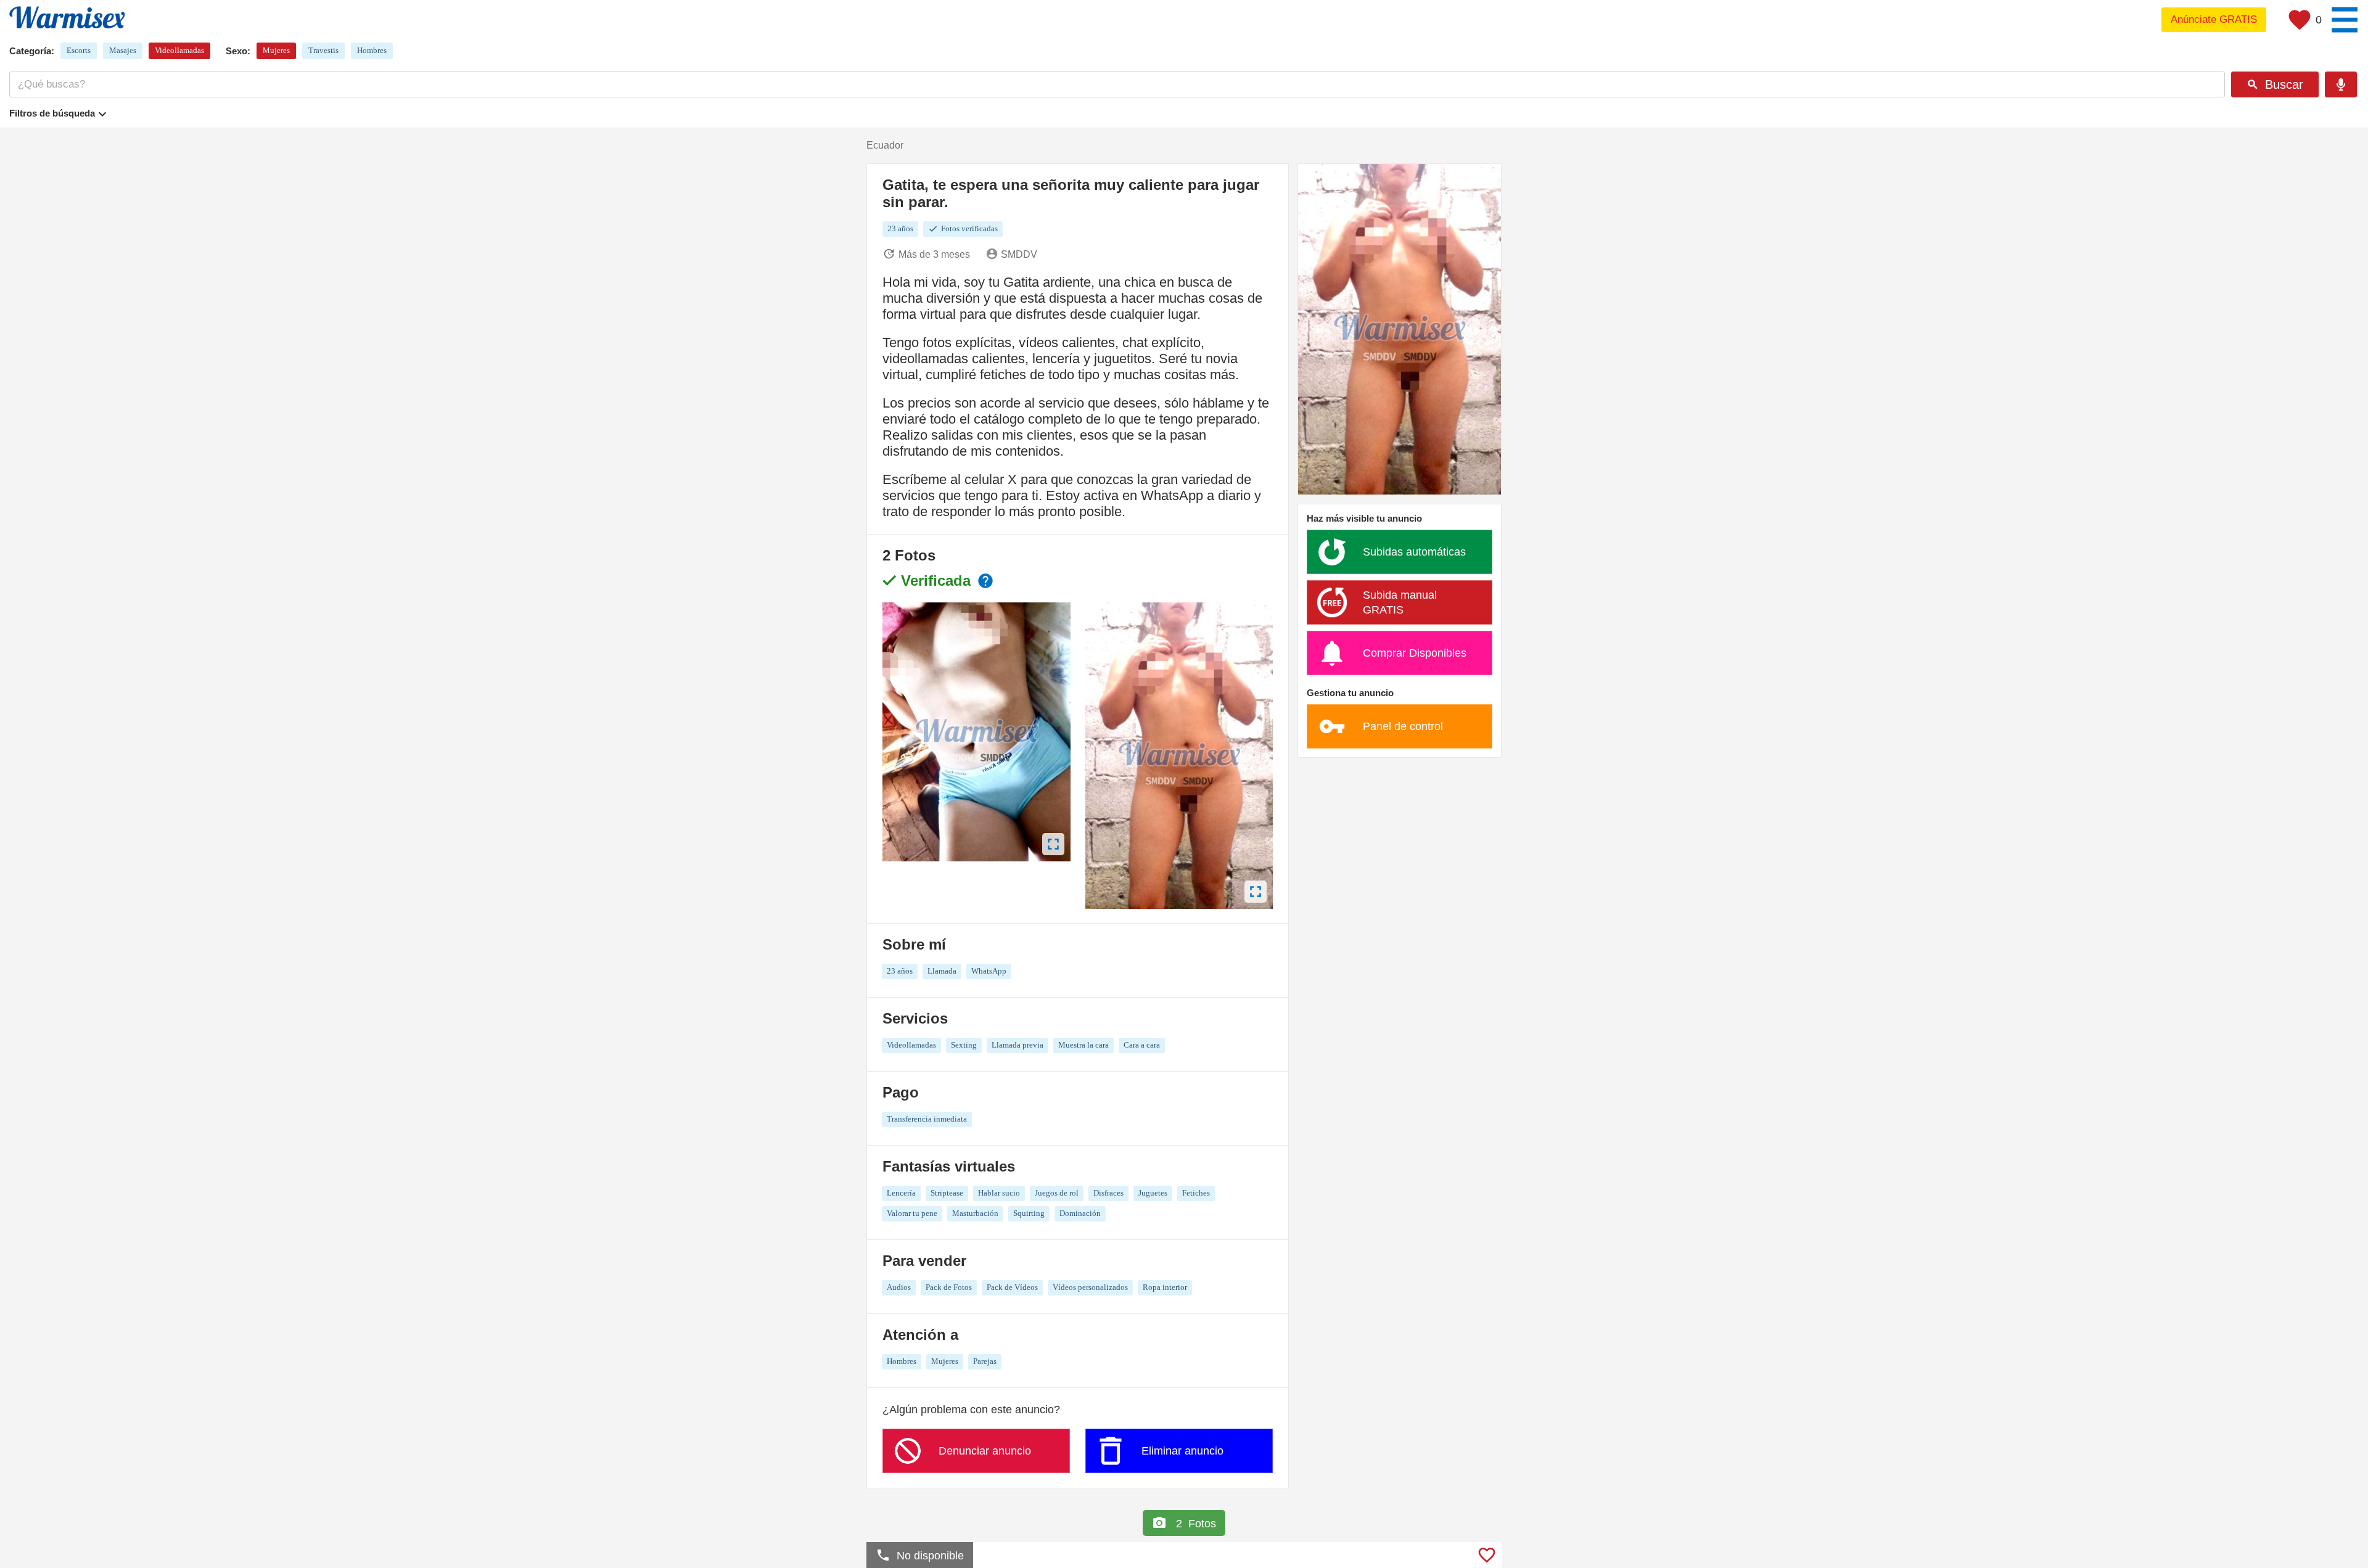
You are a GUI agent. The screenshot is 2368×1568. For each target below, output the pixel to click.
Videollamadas (179, 50)
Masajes (123, 50)
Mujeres (276, 50)
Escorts (79, 50)
